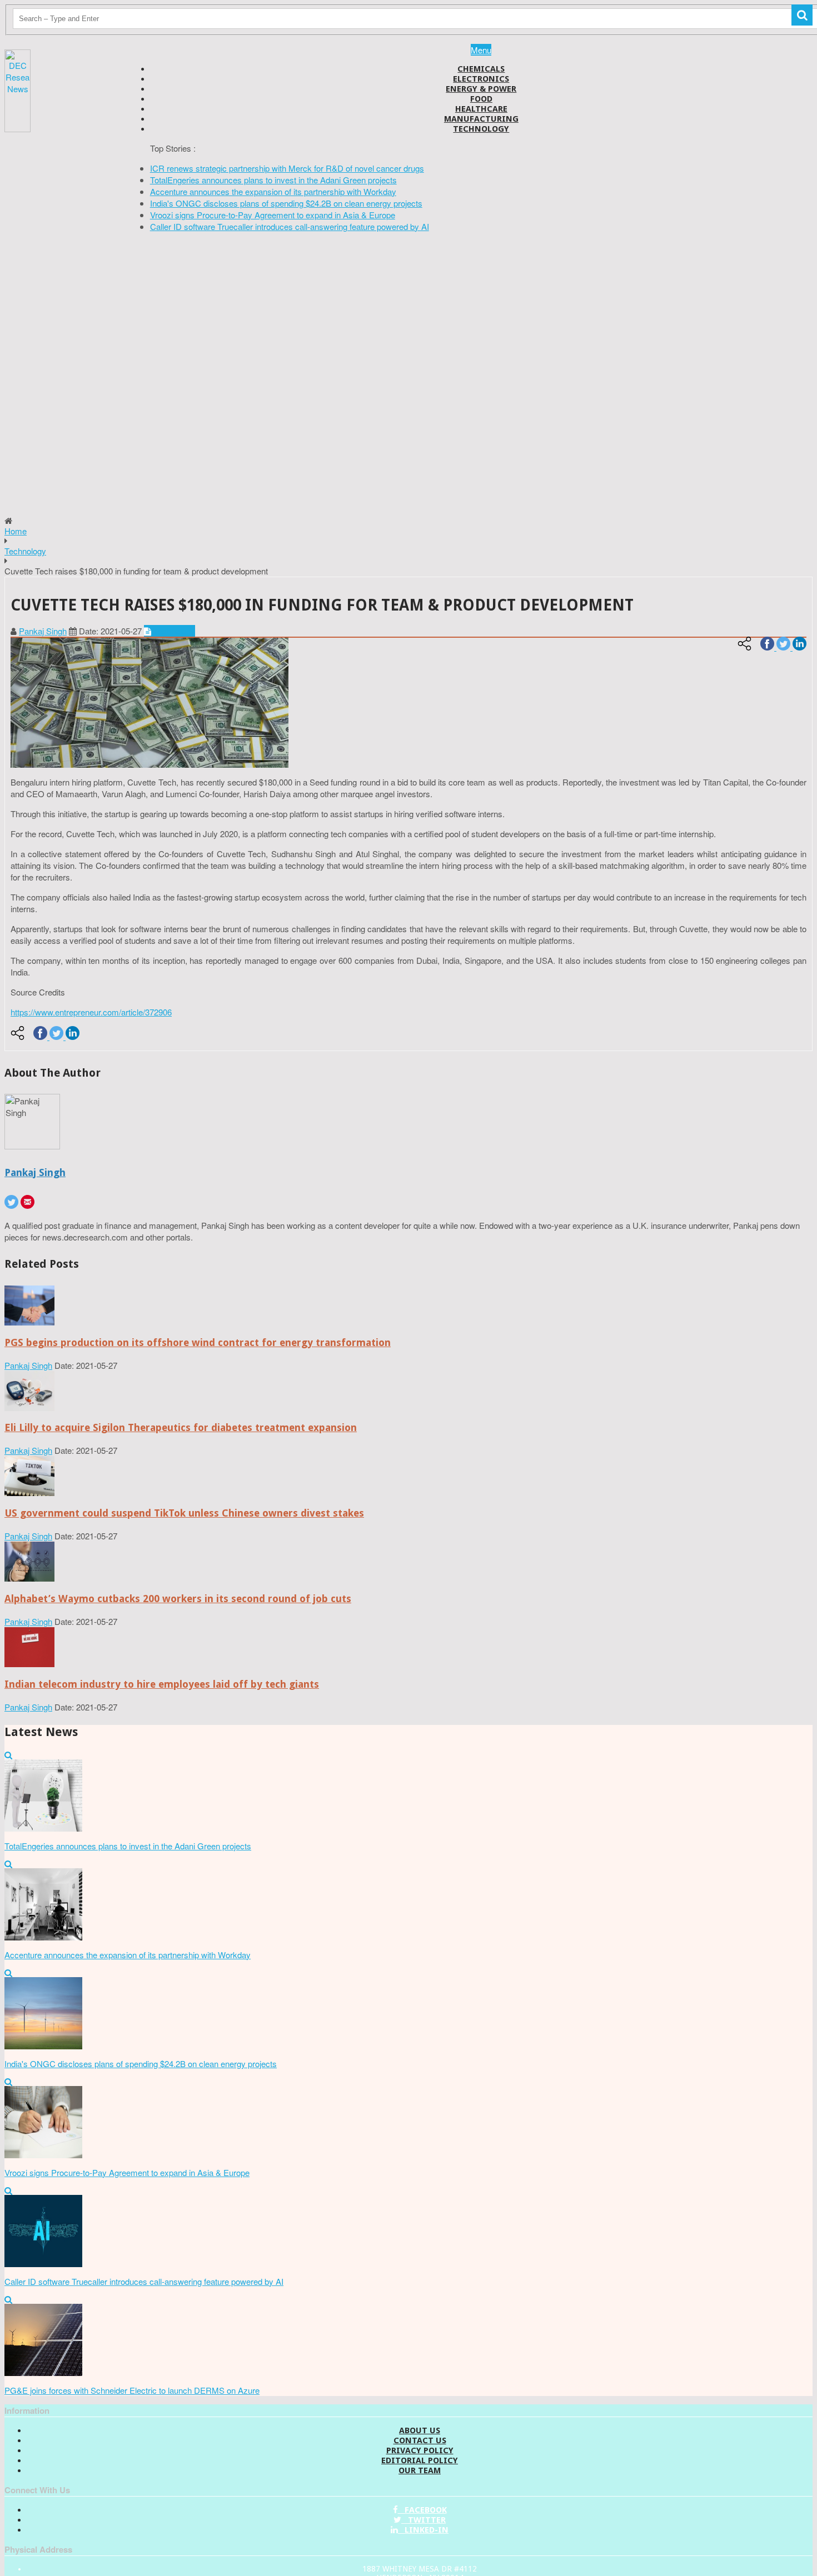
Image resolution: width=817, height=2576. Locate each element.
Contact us (420, 2440)
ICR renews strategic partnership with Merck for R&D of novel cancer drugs (287, 168)
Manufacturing (481, 119)
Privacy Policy (420, 2450)
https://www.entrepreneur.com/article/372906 (91, 1012)
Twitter (424, 2520)
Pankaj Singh (43, 631)
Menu (481, 50)
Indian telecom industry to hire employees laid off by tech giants (162, 1684)
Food (481, 99)
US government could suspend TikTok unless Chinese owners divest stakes (184, 1513)
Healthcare (481, 109)
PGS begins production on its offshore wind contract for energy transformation (198, 1342)
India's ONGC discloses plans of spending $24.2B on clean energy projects (286, 203)
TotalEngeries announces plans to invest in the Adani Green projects (273, 180)
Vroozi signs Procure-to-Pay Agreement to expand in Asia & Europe (273, 215)
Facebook (422, 2510)
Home (16, 531)
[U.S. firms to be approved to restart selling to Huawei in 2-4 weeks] (29, 1322)
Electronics (481, 79)
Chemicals (481, 69)
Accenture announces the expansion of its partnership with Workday (273, 191)
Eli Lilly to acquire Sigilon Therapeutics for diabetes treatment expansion (181, 1427)
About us (420, 2430)
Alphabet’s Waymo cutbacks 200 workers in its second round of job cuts (178, 1599)
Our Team (420, 2470)
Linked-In (423, 2530)
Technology (481, 129)
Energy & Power (481, 89)
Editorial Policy (420, 2460)
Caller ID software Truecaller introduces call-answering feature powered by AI (290, 226)
